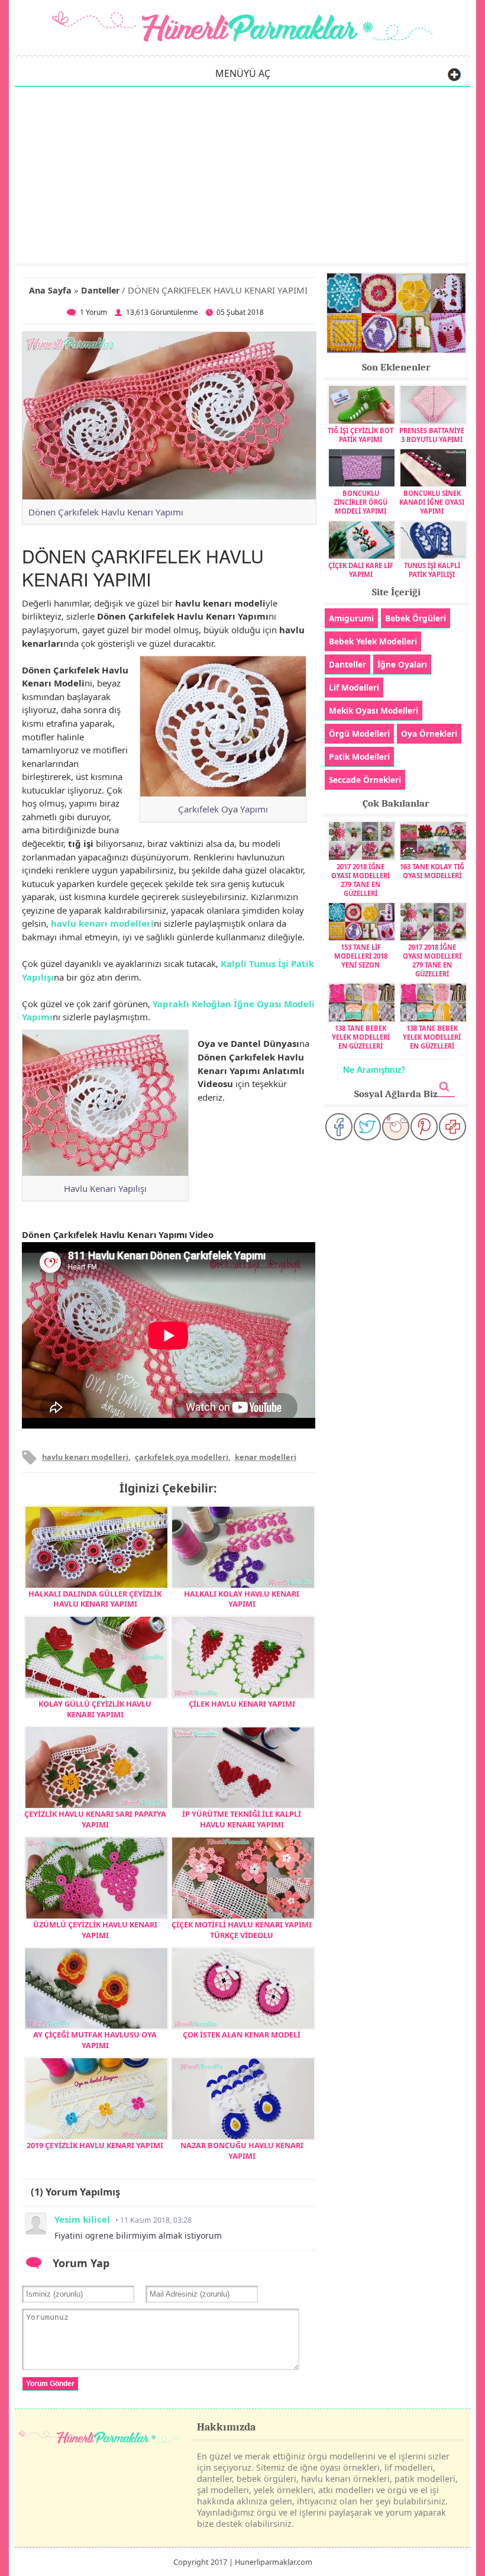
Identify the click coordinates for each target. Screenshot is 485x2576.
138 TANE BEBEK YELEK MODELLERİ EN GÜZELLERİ (361, 1037)
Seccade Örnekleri (365, 780)
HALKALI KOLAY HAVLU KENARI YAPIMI (242, 1599)
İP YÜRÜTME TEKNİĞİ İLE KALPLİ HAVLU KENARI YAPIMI (242, 1819)
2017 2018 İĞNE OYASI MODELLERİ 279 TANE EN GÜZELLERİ (360, 880)
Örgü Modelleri (359, 734)
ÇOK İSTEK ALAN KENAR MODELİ (242, 2035)
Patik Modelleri (359, 757)
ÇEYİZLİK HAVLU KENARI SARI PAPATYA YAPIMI (95, 1819)
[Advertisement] (242, 175)
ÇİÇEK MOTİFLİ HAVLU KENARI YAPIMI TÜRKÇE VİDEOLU (242, 1930)
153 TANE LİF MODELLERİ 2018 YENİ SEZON (361, 956)
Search (444, 1087)
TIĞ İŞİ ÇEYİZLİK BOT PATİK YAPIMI (360, 435)
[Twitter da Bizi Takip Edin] (367, 1127)
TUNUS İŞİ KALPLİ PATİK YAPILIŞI (432, 570)
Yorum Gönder (50, 2384)
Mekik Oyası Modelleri (374, 710)
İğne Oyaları (402, 664)
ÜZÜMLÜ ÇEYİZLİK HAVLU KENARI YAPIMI (95, 1930)
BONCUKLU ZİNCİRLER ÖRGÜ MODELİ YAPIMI (360, 502)
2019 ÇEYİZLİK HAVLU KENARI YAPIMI (95, 2145)
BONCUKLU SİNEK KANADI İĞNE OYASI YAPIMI (432, 502)
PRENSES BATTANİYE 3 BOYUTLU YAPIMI (432, 435)
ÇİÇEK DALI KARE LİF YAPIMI (361, 570)
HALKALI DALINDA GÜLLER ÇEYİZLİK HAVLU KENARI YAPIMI (95, 1599)
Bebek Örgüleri (416, 618)
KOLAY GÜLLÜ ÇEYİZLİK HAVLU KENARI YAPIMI (95, 1709)
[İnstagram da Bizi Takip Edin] (396, 1127)
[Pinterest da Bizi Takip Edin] (424, 1127)
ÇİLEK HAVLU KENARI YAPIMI (242, 1704)
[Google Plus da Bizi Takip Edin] (452, 1127)
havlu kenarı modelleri (102, 923)
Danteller (100, 290)
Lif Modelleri (354, 687)
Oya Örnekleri (429, 734)
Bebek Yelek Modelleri (373, 641)
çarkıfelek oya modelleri (182, 1457)
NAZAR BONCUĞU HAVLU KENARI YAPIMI (242, 2151)
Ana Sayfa (50, 290)
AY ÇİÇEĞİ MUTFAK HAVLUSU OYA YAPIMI (95, 2040)
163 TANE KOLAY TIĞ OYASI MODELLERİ (432, 871)
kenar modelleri (266, 1457)
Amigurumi (351, 618)
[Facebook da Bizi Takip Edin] (339, 1127)
